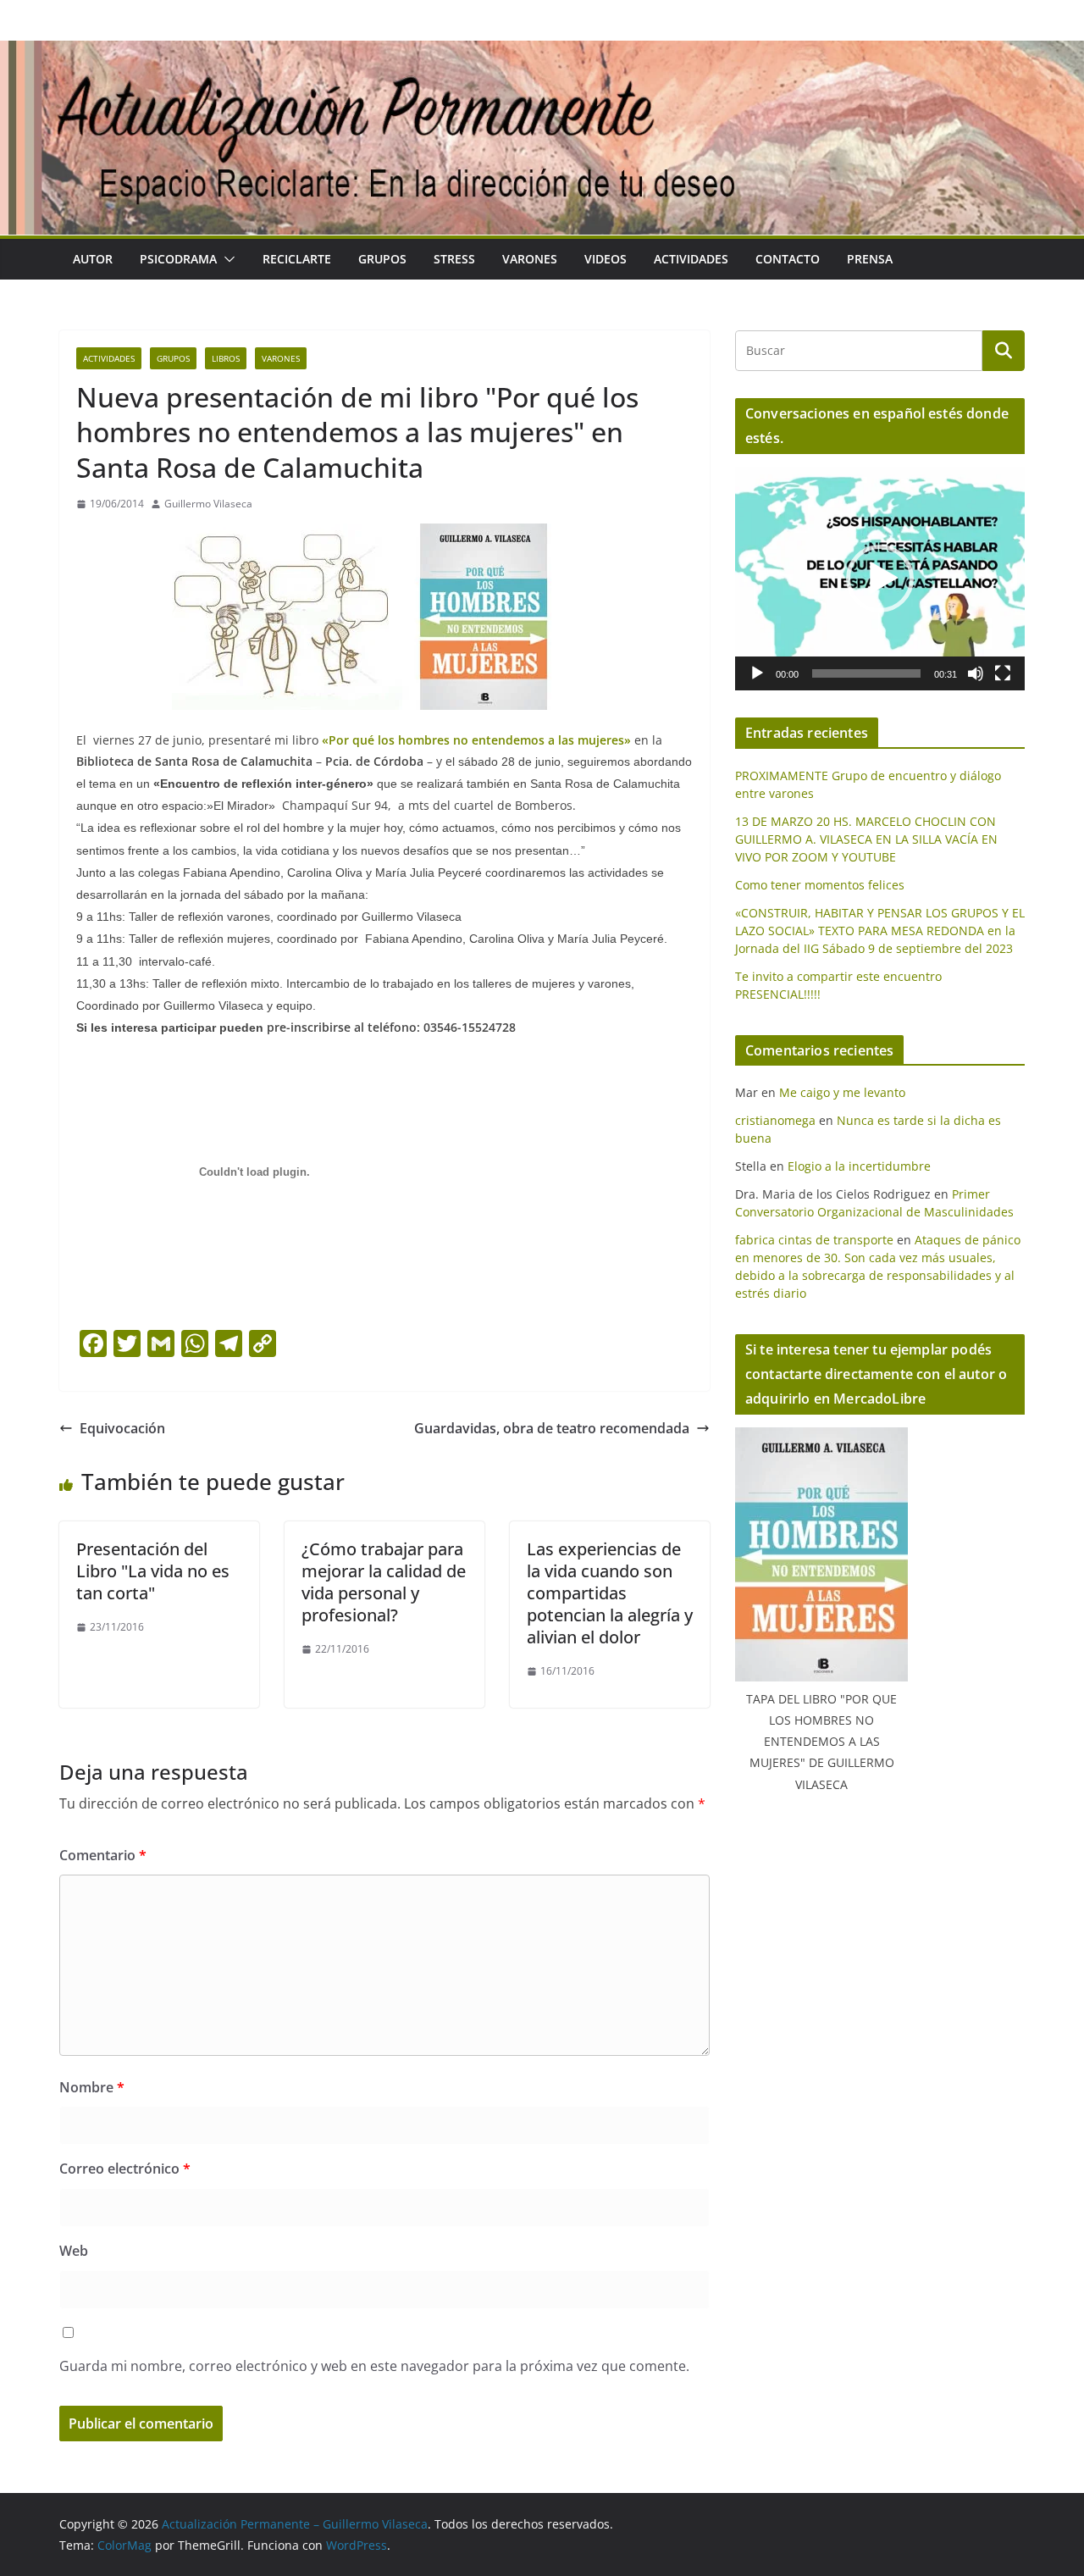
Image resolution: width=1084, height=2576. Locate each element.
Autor (93, 259)
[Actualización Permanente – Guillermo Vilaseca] (542, 53)
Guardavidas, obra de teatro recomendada (552, 1428)
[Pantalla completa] (1003, 673)
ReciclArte (297, 259)
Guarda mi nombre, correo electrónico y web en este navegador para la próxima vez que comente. (374, 2366)
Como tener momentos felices (820, 885)
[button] (226, 259)
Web (74, 2251)
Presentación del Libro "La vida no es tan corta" (153, 1571)
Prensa (870, 259)
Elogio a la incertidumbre (859, 1166)
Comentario (103, 1855)
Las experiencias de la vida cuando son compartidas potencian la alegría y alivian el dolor (610, 1593)
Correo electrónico (125, 2169)
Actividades (691, 259)
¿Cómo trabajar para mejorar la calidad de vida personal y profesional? (384, 1582)
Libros (226, 358)
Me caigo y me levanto (842, 1092)
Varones (530, 259)
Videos (606, 259)
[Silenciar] (976, 673)
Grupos (382, 259)
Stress (454, 259)
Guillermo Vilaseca (208, 504)
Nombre (92, 2087)
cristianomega (775, 1120)
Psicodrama (178, 259)
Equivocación (122, 1428)
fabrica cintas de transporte (814, 1240)
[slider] (866, 673)
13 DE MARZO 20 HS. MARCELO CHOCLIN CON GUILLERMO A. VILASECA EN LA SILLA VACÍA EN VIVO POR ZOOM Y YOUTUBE (866, 839)
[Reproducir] (757, 673)
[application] (880, 579)
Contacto (788, 259)
